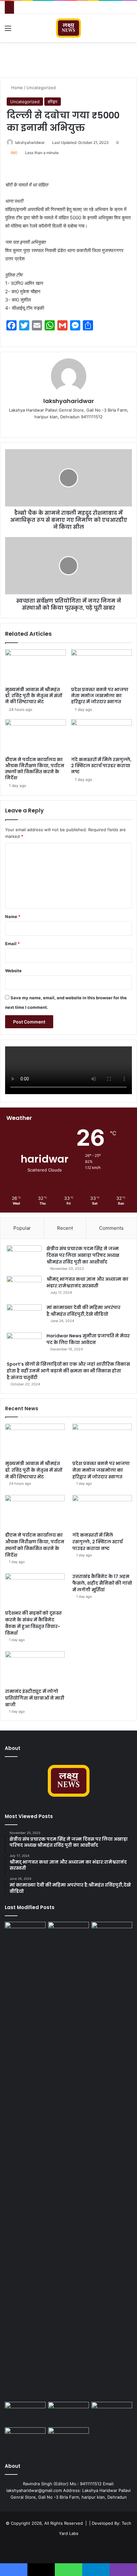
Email (12, 944)
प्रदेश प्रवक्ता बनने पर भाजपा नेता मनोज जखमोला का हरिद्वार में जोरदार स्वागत (100, 696)
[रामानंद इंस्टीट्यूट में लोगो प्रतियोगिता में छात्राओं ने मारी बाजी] (35, 1668)
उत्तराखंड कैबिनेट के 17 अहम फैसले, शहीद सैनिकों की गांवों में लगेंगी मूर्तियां (102, 1583)
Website (13, 971)
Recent (65, 1228)
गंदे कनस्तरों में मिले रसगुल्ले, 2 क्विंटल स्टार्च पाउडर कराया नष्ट (101, 766)
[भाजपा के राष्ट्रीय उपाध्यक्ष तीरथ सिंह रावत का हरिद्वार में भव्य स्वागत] (25, 2161)
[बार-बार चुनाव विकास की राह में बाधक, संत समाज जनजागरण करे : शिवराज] (68, 2439)
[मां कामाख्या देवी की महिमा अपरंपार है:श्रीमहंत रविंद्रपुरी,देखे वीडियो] (24, 1316)
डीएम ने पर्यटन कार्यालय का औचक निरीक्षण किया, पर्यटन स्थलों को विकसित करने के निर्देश (35, 769)
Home (16, 88)
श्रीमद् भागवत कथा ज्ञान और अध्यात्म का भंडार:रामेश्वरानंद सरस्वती (87, 1282)
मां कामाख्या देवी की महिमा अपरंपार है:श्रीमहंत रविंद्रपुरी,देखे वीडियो (83, 1311)
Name (13, 916)
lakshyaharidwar (30, 142)
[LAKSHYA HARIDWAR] (69, 28)
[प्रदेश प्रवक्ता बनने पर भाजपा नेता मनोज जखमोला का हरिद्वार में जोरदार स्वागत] (101, 667)
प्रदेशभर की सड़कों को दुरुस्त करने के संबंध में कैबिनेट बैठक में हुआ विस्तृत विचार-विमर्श (33, 1623)
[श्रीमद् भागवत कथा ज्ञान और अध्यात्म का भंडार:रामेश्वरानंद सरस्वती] (24, 1288)
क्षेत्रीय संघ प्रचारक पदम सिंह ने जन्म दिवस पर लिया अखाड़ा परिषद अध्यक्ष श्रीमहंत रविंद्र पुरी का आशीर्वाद (83, 1255)
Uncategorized (41, 88)
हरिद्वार (53, 102)
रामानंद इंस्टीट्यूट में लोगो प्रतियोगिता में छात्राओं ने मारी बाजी (35, 1698)
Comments (111, 1228)
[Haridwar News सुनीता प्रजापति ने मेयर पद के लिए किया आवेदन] (24, 1345)
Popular (22, 1228)
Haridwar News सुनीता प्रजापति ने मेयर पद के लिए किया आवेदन (88, 1339)
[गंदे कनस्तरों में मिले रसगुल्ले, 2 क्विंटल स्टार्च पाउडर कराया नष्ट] (101, 736)
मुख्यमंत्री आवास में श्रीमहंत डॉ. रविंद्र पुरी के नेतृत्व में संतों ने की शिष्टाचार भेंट (34, 696)
